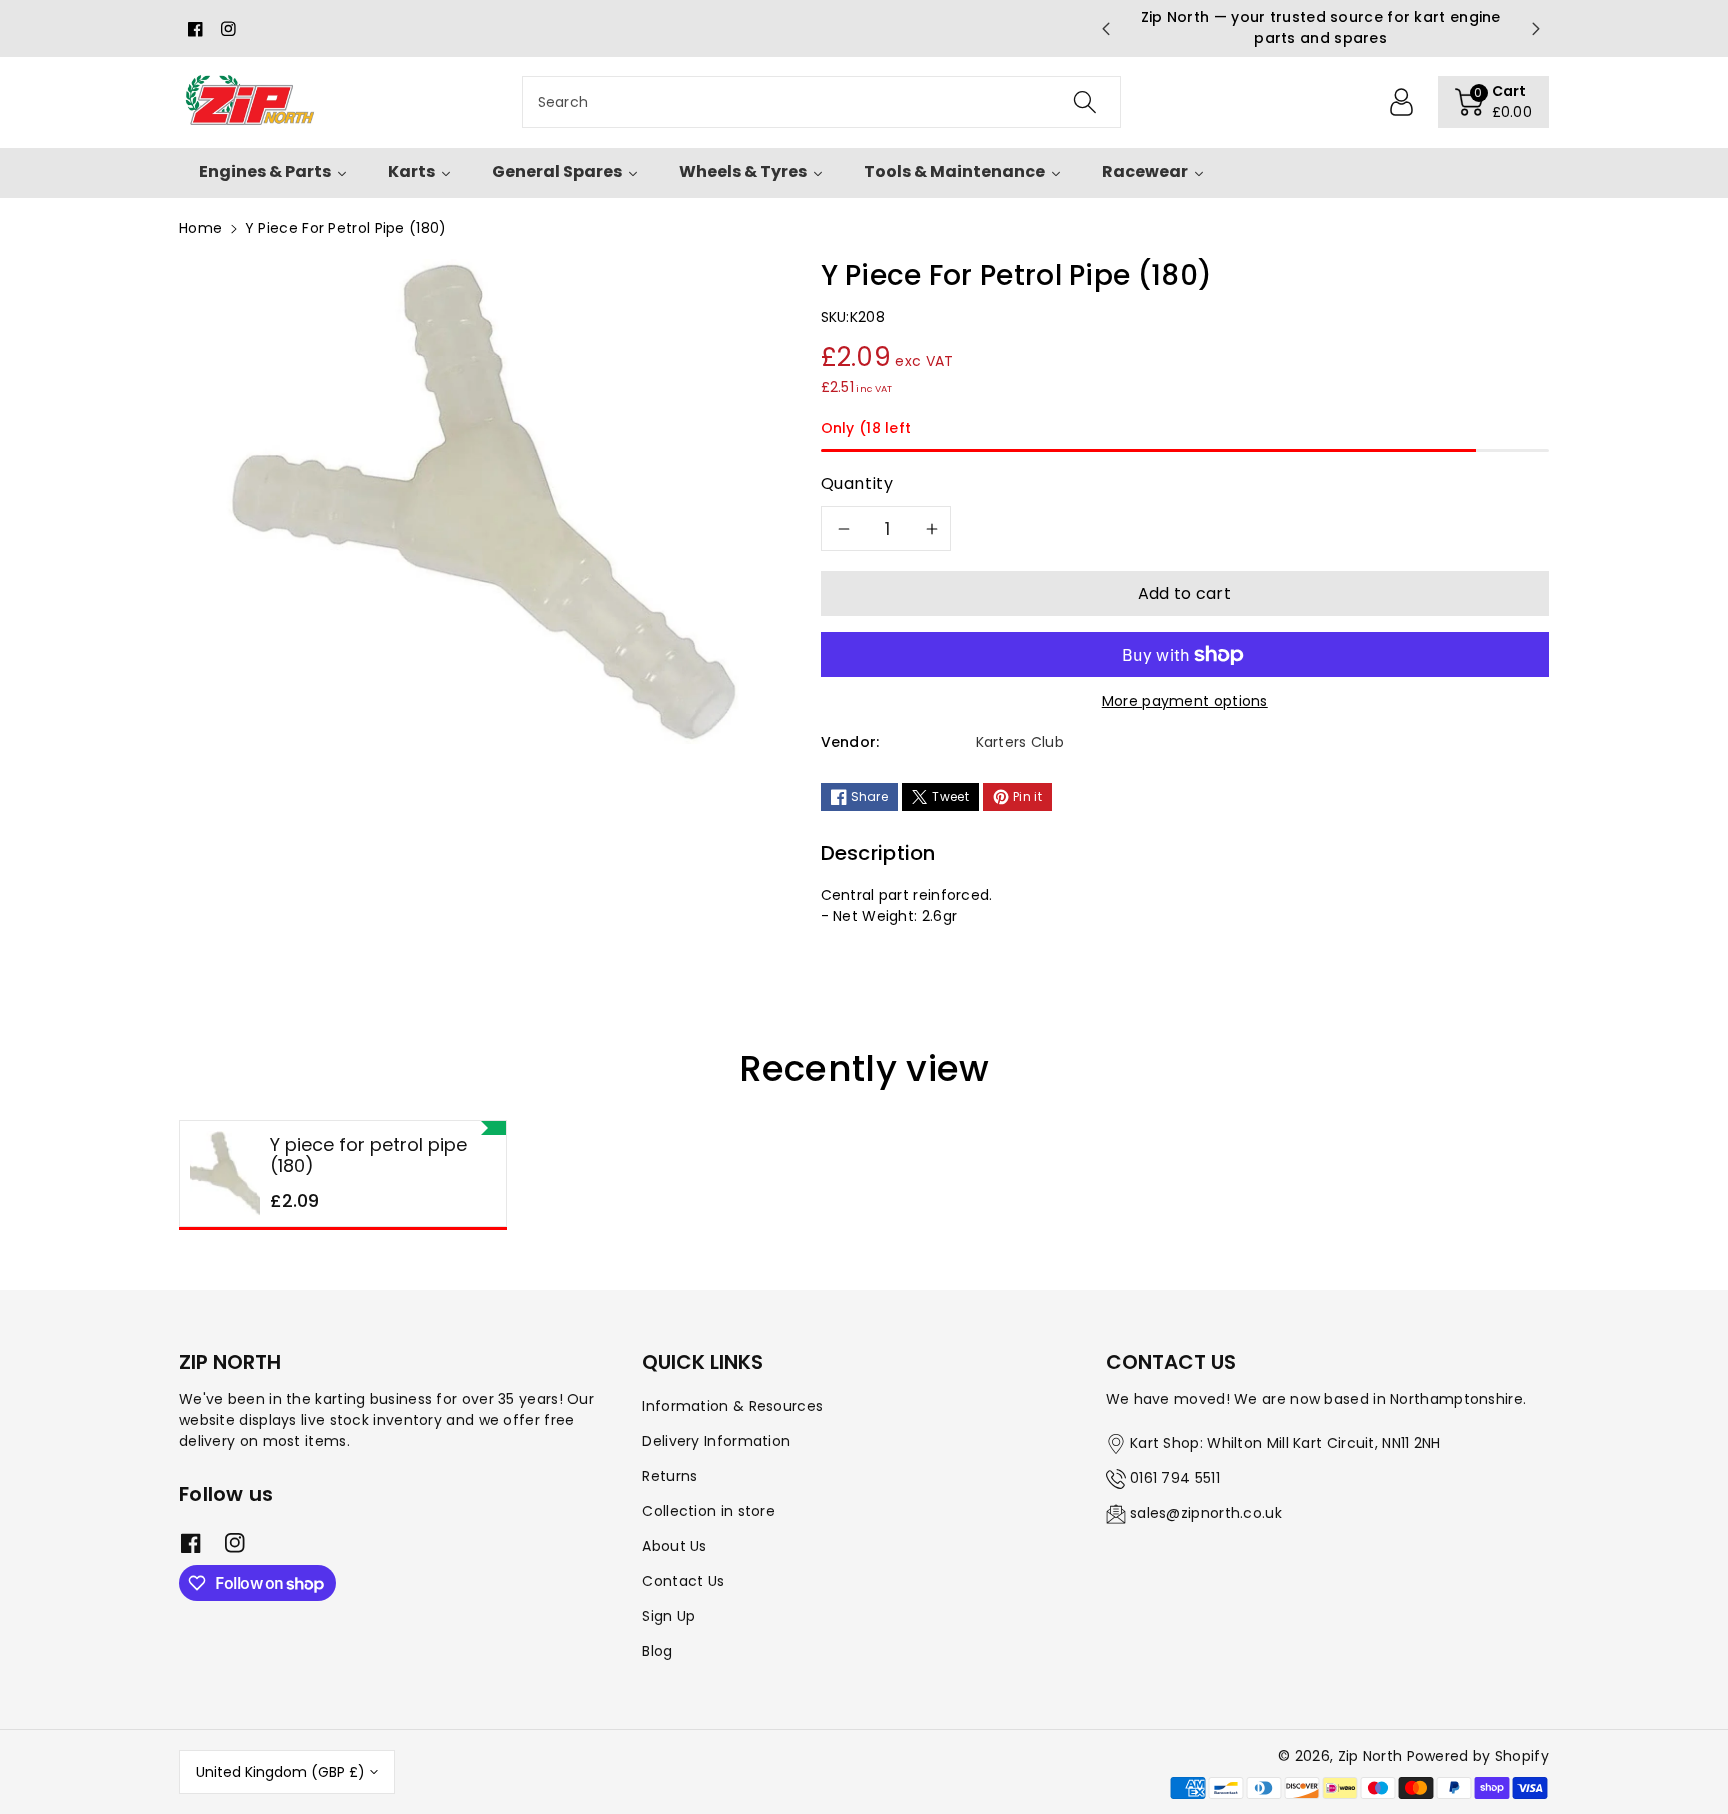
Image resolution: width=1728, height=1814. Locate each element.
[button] (1494, 102)
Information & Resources (732, 1406)
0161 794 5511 (1175, 1478)
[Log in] (1402, 102)
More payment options (1185, 701)
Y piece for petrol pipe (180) (368, 1155)
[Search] (1084, 102)
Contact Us (683, 1581)
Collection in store (708, 1511)
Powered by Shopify (1478, 1756)
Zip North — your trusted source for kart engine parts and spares (1321, 27)
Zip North (1370, 1756)
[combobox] (821, 102)
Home (200, 228)
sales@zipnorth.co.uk (1206, 1513)
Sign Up (668, 1616)
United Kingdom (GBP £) (280, 1772)
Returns (669, 1476)
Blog (657, 1651)
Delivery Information (716, 1441)
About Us (674, 1546)
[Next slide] (1536, 29)
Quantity (857, 483)
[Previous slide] (1105, 29)
